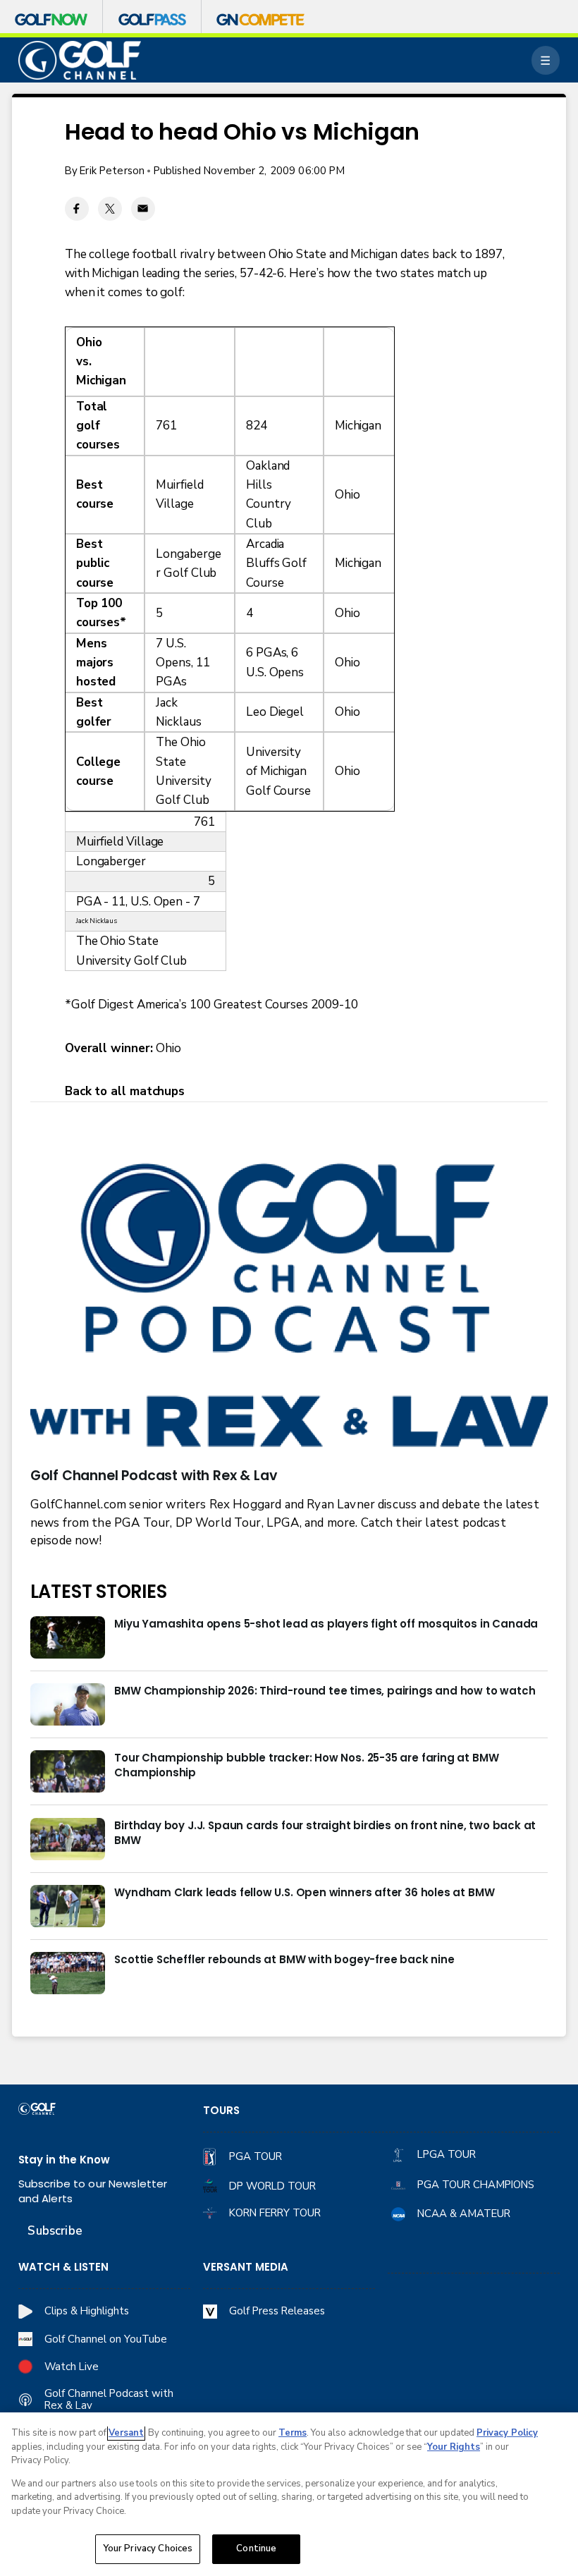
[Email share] (143, 209)
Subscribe (55, 2231)
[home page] (80, 60)
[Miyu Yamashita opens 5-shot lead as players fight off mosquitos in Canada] (68, 1637)
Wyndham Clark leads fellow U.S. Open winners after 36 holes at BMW (304, 1892)
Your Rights (454, 2447)
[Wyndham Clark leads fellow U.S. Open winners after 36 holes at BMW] (68, 1906)
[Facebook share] (77, 209)
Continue (256, 2548)
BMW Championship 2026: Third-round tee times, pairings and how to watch (325, 1691)
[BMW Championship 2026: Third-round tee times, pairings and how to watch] (68, 1704)
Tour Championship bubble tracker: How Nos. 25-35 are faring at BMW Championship (306, 1765)
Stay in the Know (64, 2160)
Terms (293, 2433)
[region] (289, 2494)
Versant (126, 2433)
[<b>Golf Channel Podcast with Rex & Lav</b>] (289, 1308)
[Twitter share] (110, 209)
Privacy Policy (507, 2433)
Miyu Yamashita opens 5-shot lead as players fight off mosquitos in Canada (326, 1624)
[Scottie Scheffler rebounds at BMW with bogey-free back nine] (68, 1973)
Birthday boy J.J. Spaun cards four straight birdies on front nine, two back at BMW (325, 1833)
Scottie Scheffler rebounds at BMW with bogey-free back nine (284, 1959)
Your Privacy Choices (148, 2548)
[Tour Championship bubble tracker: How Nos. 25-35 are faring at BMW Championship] (68, 1771)
